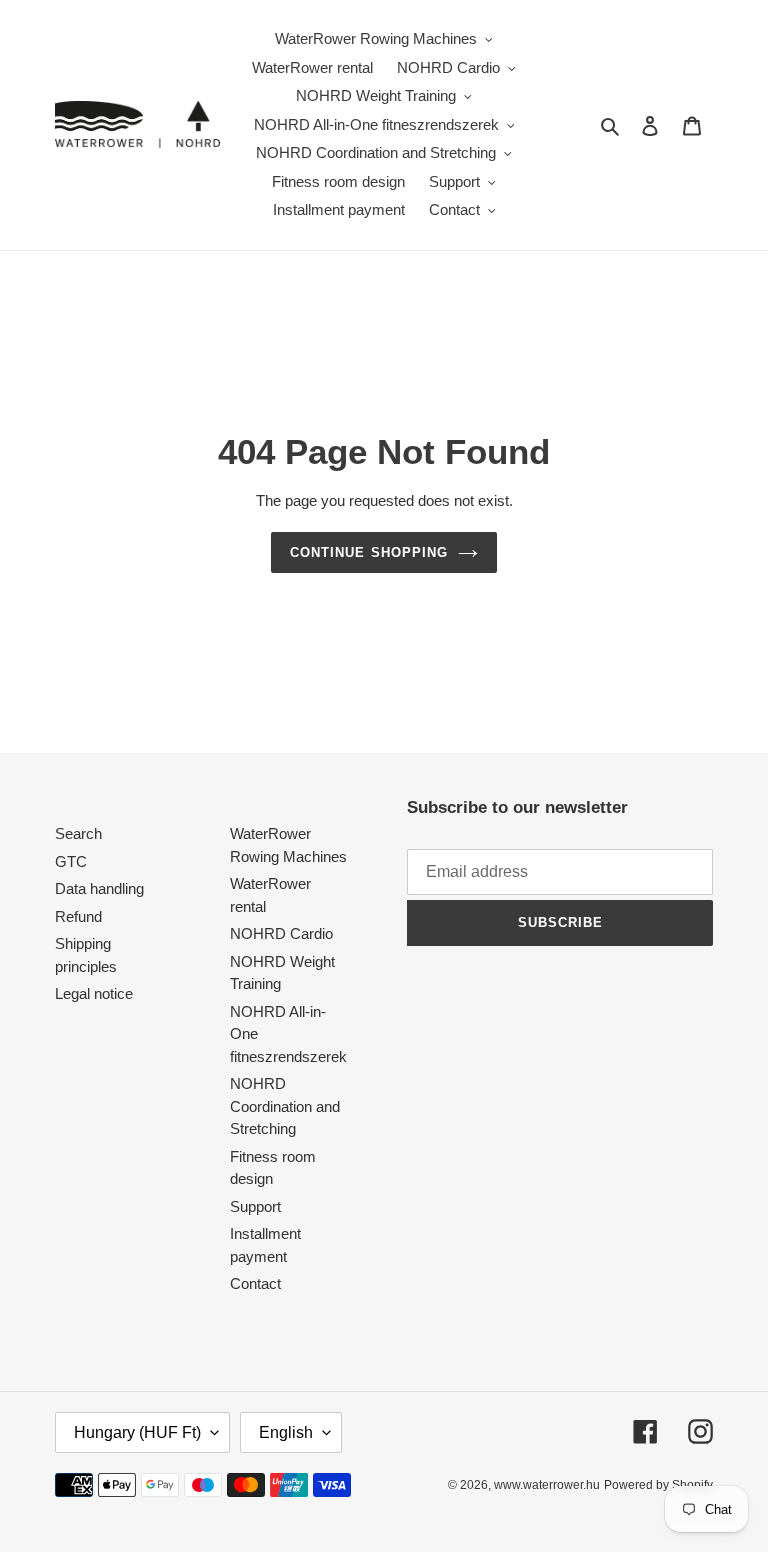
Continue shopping (369, 552)
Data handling (99, 888)
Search (78, 833)
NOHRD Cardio (281, 933)
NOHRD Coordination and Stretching (285, 1106)
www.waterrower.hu (547, 1485)
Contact (255, 1283)
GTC (71, 861)
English (286, 1432)
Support (255, 1206)
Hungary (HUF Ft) (137, 1432)
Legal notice (94, 993)
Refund (78, 916)
